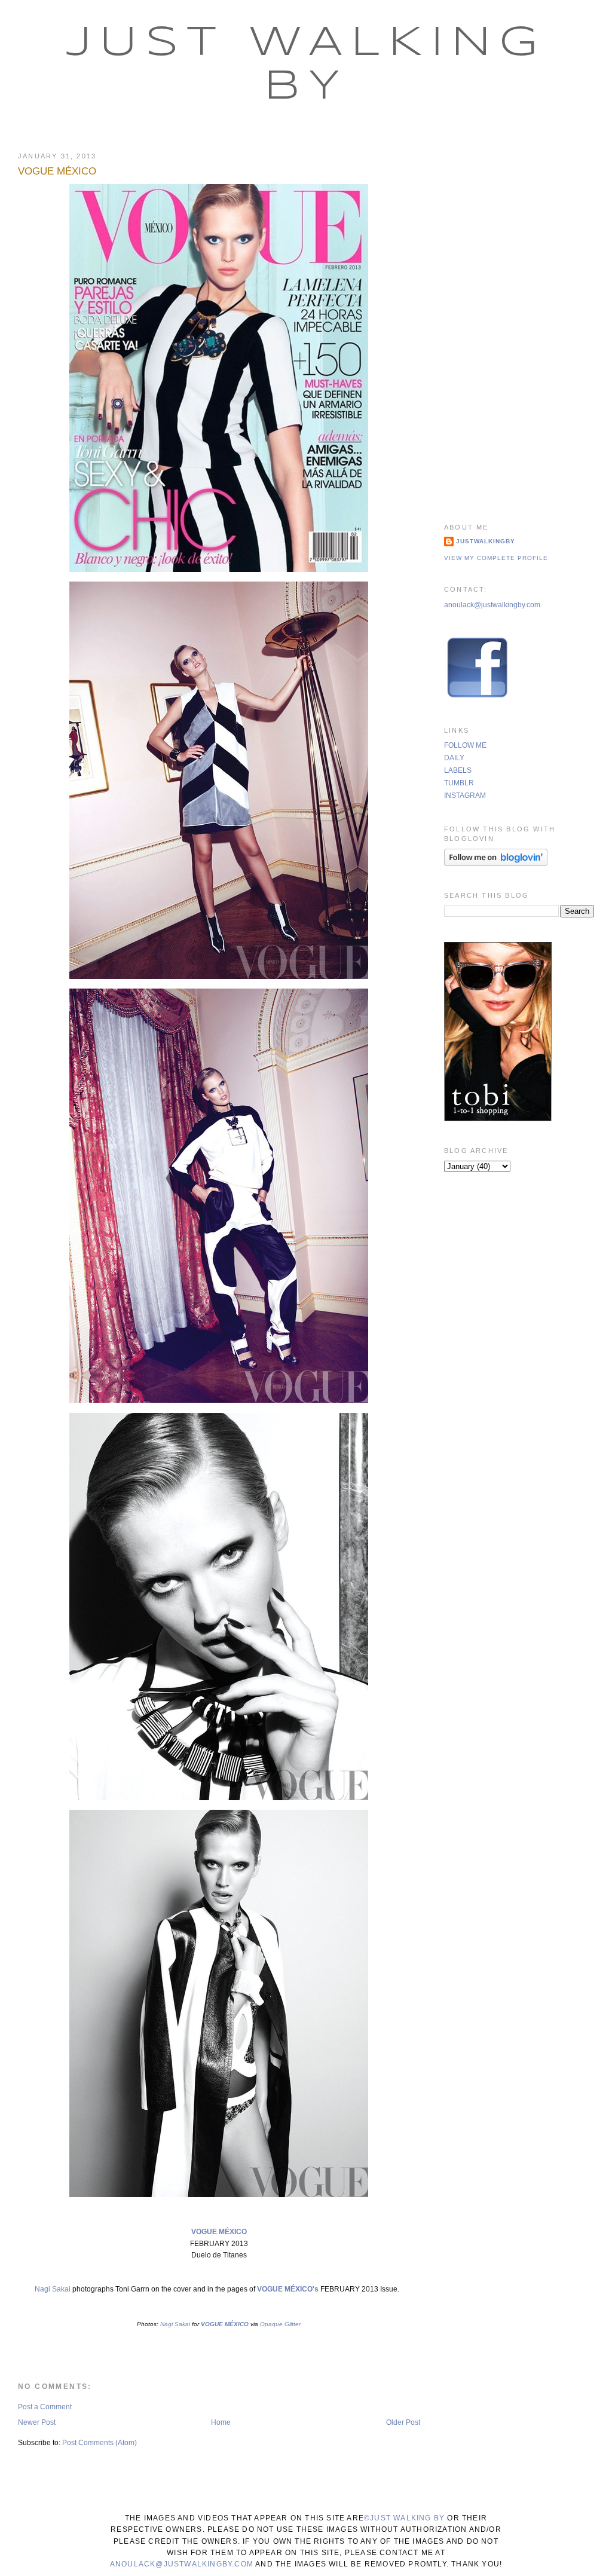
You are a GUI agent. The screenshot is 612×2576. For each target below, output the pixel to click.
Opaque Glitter (280, 2324)
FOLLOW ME (465, 745)
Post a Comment (45, 2407)
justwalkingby (486, 541)
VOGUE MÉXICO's (288, 2289)
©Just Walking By (404, 2518)
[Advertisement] (519, 322)
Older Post (403, 2422)
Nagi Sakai (53, 2289)
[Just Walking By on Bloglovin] (496, 864)
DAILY (454, 758)
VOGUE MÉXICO (57, 171)
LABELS (458, 770)
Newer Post (37, 2422)
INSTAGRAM (465, 796)
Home (221, 2422)
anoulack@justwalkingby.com (492, 605)
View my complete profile (496, 558)
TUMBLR (459, 783)
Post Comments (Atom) (100, 2443)
